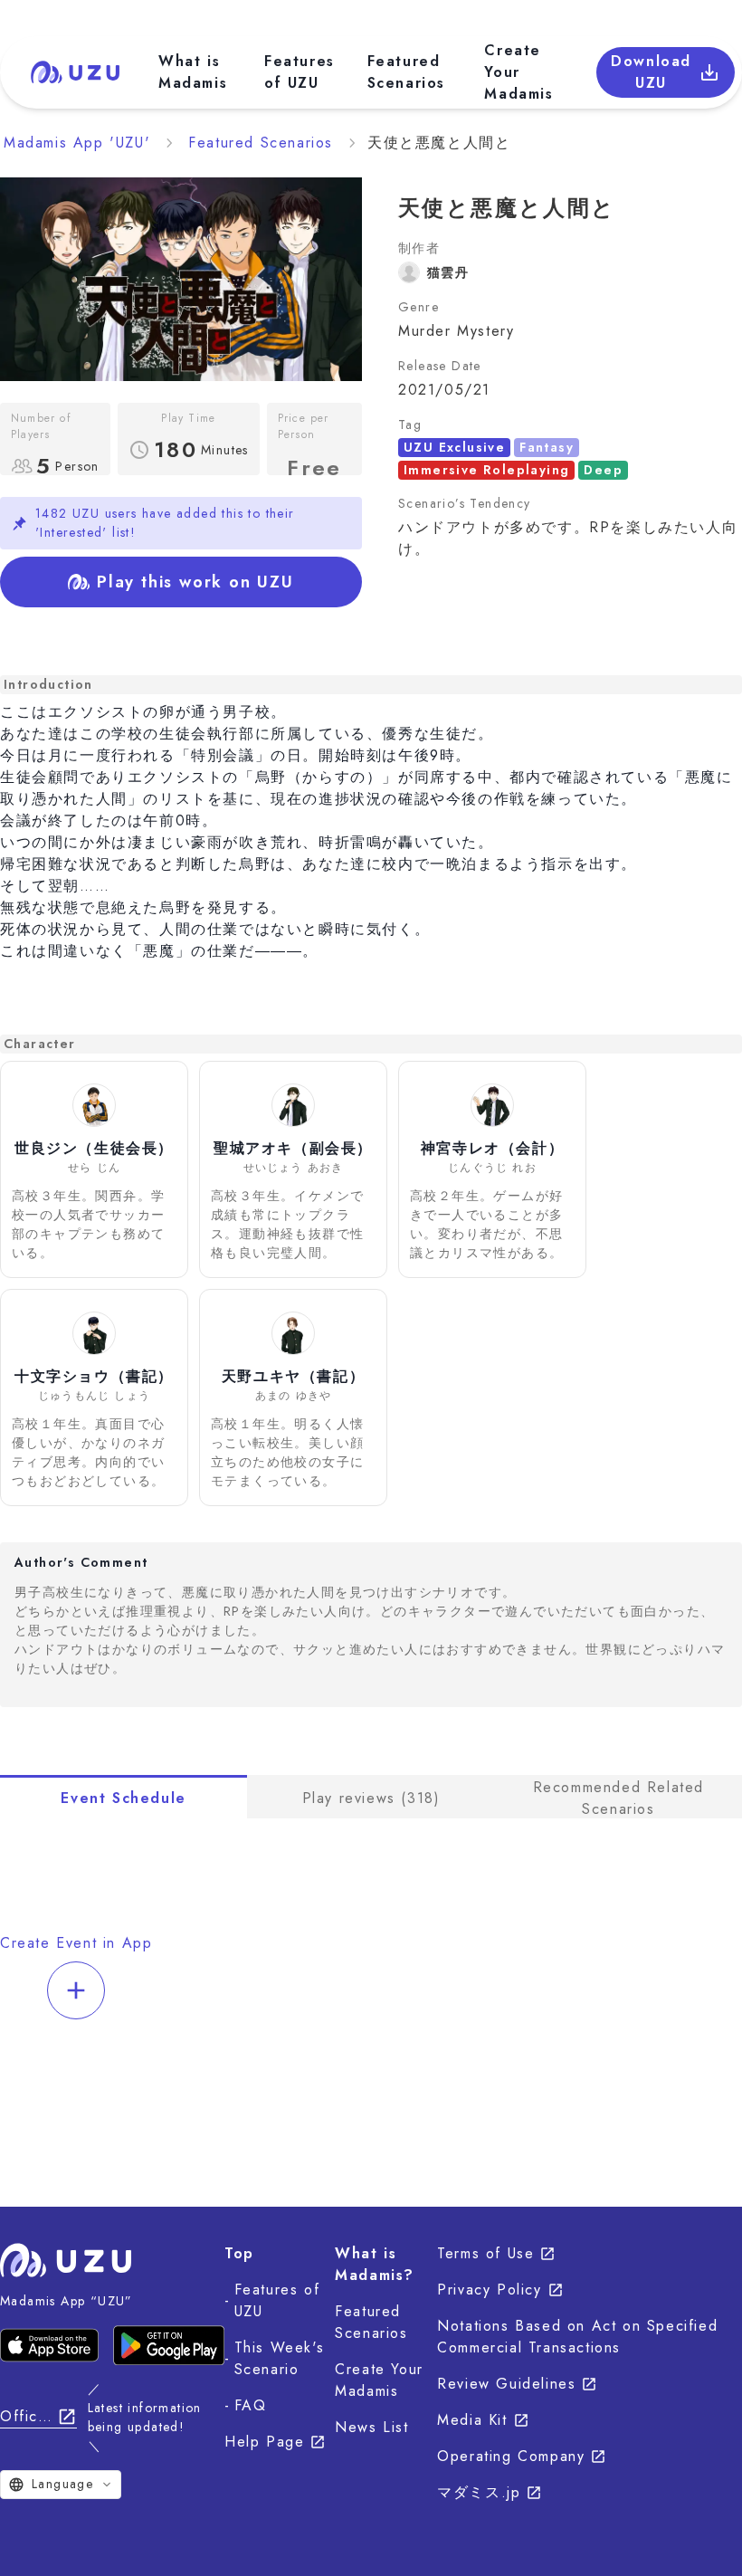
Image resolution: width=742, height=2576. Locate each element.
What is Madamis (193, 72)
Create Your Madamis (518, 72)
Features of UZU (300, 72)
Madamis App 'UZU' (77, 143)
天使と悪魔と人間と (439, 143)
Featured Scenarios (406, 72)
